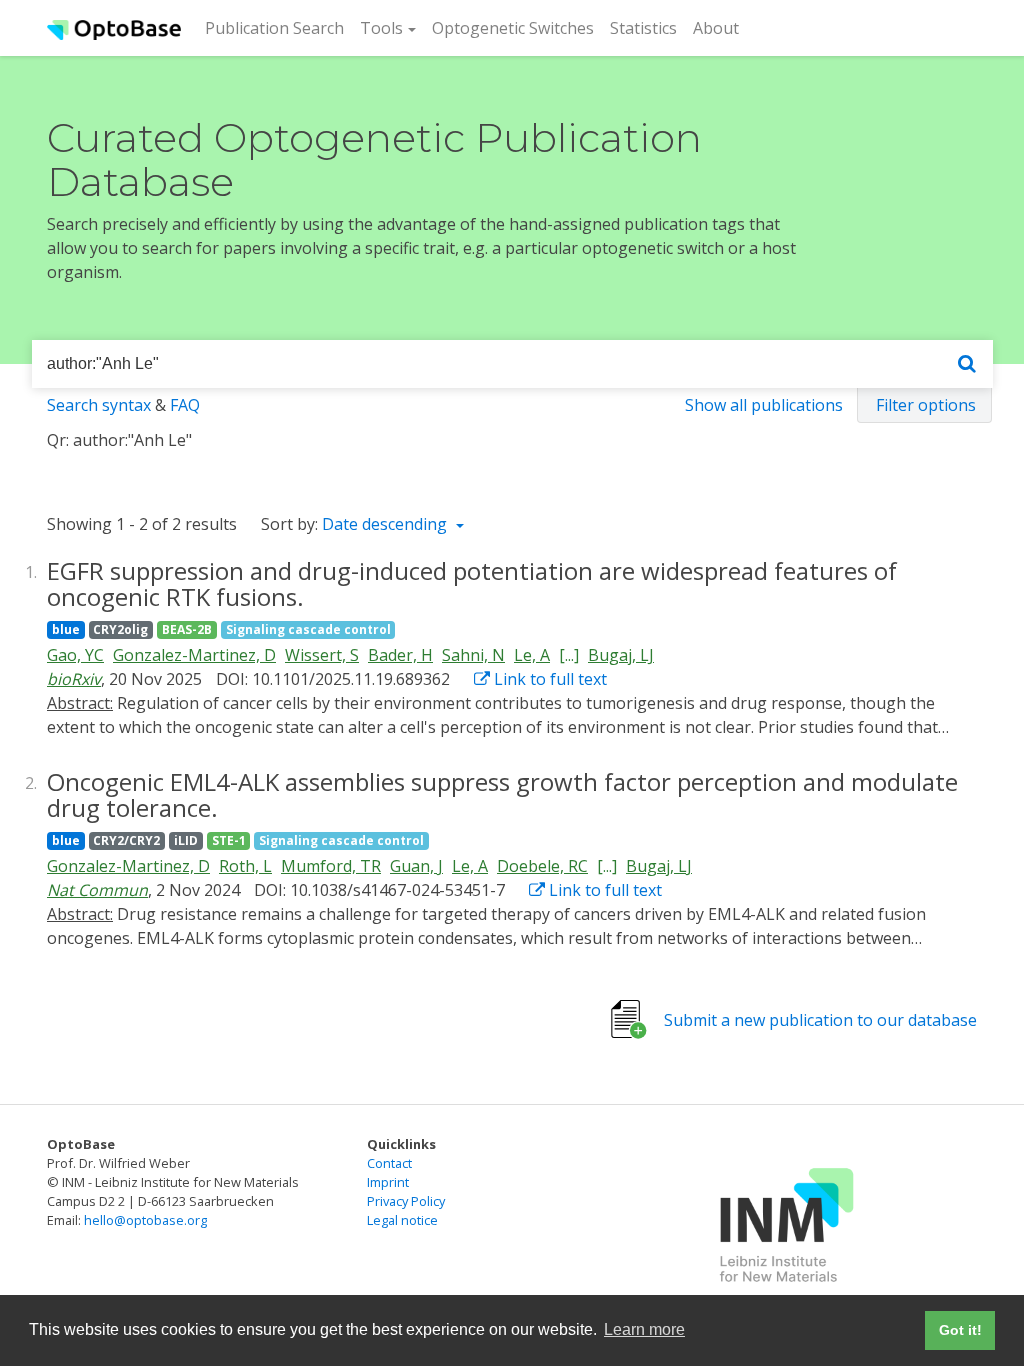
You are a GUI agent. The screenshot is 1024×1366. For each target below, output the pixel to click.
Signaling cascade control (308, 629)
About (716, 28)
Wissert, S (322, 655)
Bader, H (400, 655)
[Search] (967, 364)
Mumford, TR (331, 866)
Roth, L (245, 866)
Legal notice (402, 1220)
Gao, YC (75, 655)
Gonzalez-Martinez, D (194, 655)
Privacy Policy (406, 1201)
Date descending (386, 524)
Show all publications (764, 405)
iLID (186, 840)
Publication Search (278, 27)
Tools (381, 28)
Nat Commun (97, 890)
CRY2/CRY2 (126, 840)
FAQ (185, 405)
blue (66, 629)
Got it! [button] (960, 1330)
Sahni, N (473, 655)
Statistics (643, 28)
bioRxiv (74, 679)
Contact (389, 1163)
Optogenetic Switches (513, 28)
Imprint (388, 1182)
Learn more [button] (644, 1329)
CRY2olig (120, 629)
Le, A (532, 655)
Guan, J (416, 866)
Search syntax (99, 405)
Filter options (926, 405)
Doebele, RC (542, 866)
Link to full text (548, 679)
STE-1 (229, 840)
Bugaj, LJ (621, 655)
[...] (569, 655)
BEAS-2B (187, 629)
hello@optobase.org (145, 1220)
